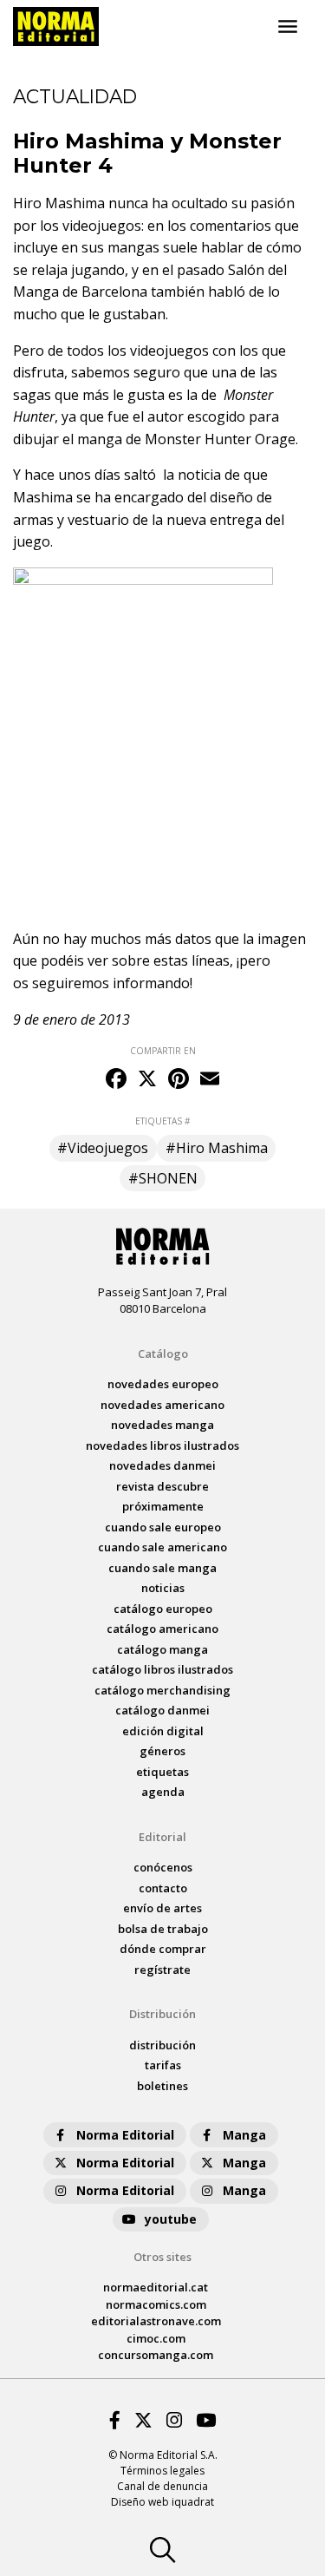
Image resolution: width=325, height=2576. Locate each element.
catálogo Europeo (163, 1609)
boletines (162, 2086)
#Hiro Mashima (217, 1148)
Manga (244, 2135)
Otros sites (162, 2257)
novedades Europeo (163, 1384)
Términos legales (162, 2471)
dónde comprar (163, 1949)
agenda (163, 1792)
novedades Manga (162, 1425)
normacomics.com (156, 2304)
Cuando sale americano (162, 1547)
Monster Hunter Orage (220, 439)
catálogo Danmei (162, 1710)
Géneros (162, 1751)
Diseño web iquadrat (162, 2502)
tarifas (163, 2065)
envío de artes (162, 1908)
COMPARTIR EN (163, 1051)
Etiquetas (162, 1772)
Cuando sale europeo (163, 1527)
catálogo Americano (162, 1629)
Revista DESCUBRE (162, 1486)
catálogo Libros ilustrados (162, 1669)
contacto (163, 1888)
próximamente (163, 1506)
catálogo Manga (162, 1649)
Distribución (162, 2014)
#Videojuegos (103, 1148)
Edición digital (163, 1731)
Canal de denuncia (162, 2486)
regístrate (162, 1970)
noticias (163, 1588)
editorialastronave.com (156, 2321)
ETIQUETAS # (162, 1121)
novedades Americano (162, 1405)
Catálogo (163, 1354)
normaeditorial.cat (156, 2287)
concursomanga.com (156, 2355)
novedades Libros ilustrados (162, 1445)
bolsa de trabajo (163, 1929)
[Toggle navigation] (288, 27)
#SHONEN (163, 1178)
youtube (171, 2219)
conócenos (163, 1867)
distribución (162, 2045)
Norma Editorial (125, 2135)
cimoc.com (156, 2338)
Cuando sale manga (162, 1568)
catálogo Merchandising (162, 1690)
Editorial (162, 1837)
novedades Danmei (162, 1465)
